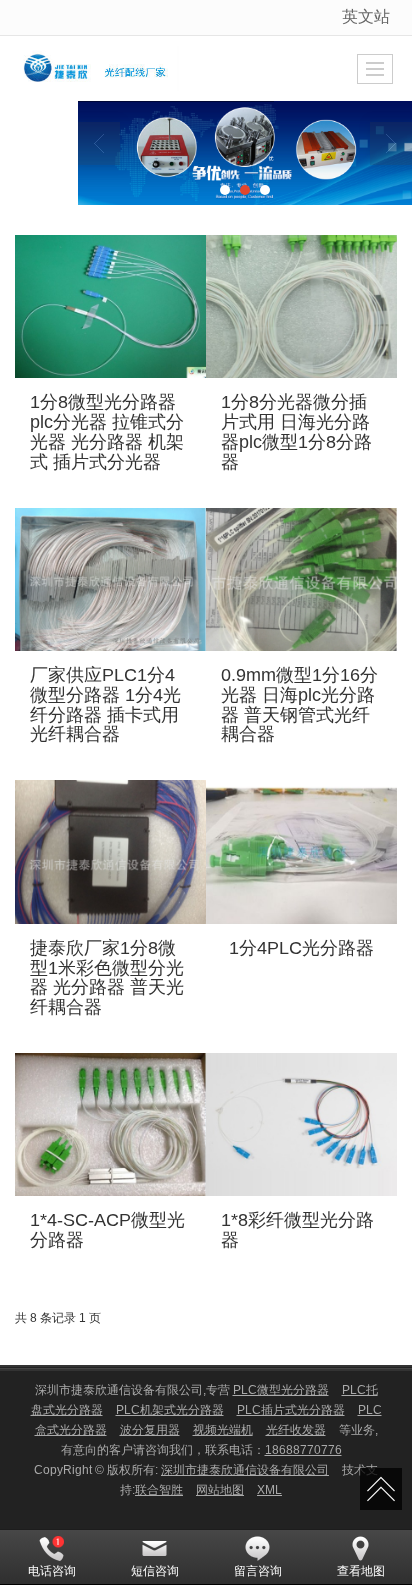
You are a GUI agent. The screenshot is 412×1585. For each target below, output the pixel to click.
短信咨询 (155, 1571)
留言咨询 (258, 1571)
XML (269, 1490)
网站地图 (220, 1490)
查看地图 (361, 1571)
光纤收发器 (296, 1430)
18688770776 (303, 1450)
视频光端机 (223, 1430)
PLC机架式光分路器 (170, 1410)
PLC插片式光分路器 (291, 1410)
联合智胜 (159, 1490)
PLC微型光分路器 (281, 1390)
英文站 (366, 16)
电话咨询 (52, 1571)
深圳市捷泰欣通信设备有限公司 (245, 1470)
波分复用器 (150, 1430)
